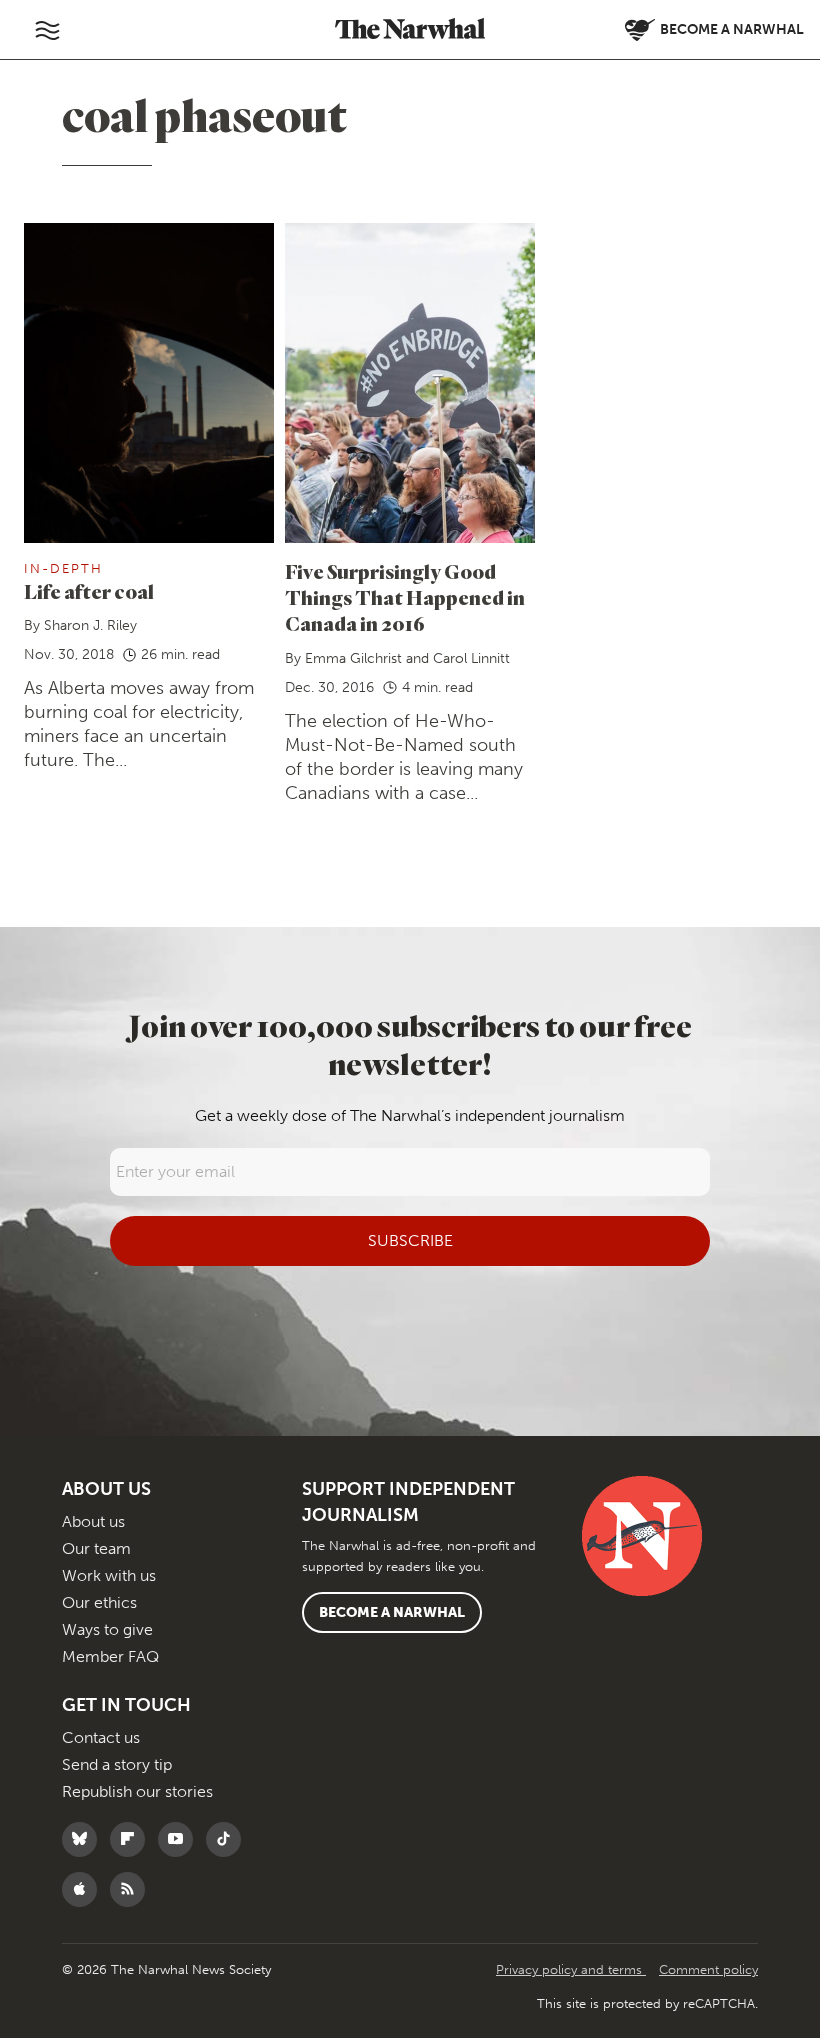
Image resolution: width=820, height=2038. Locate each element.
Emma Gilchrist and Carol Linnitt (407, 658)
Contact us (101, 1737)
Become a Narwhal (392, 1612)
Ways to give (107, 1629)
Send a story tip (117, 1764)
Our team (96, 1548)
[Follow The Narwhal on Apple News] (84, 1889)
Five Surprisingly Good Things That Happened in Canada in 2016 (405, 597)
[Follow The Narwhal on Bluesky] (84, 1839)
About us (93, 1521)
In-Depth (63, 568)
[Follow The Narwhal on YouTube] (180, 1839)
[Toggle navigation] (47, 30)
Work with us (109, 1575)
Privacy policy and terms (571, 1969)
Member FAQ (110, 1656)
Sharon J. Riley (90, 625)
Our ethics (99, 1602)
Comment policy (708, 1969)
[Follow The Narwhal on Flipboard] (132, 1839)
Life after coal (89, 591)
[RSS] (132, 1889)
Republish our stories (137, 1791)
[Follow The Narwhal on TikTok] (228, 1839)
